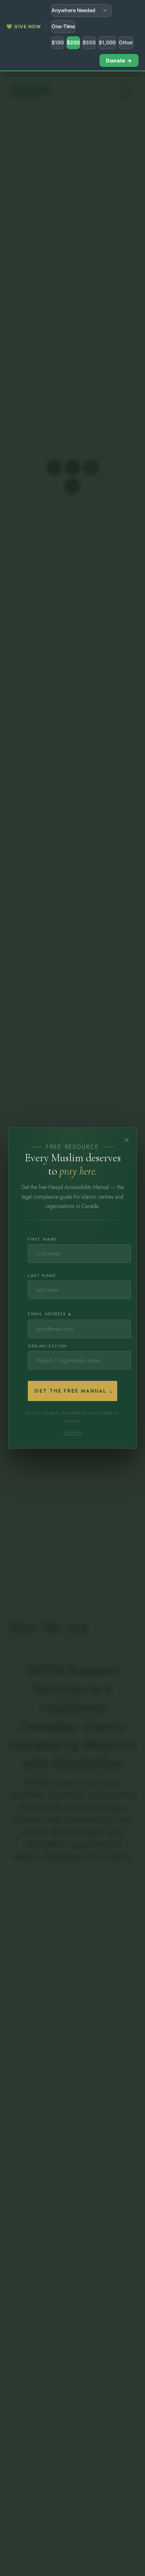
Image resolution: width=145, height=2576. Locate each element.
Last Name (42, 1276)
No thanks (72, 1432)
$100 (58, 43)
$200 (73, 43)
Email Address (50, 1314)
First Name (42, 1239)
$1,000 (107, 43)
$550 (89, 43)
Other (126, 43)
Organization (48, 1346)
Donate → (119, 60)
